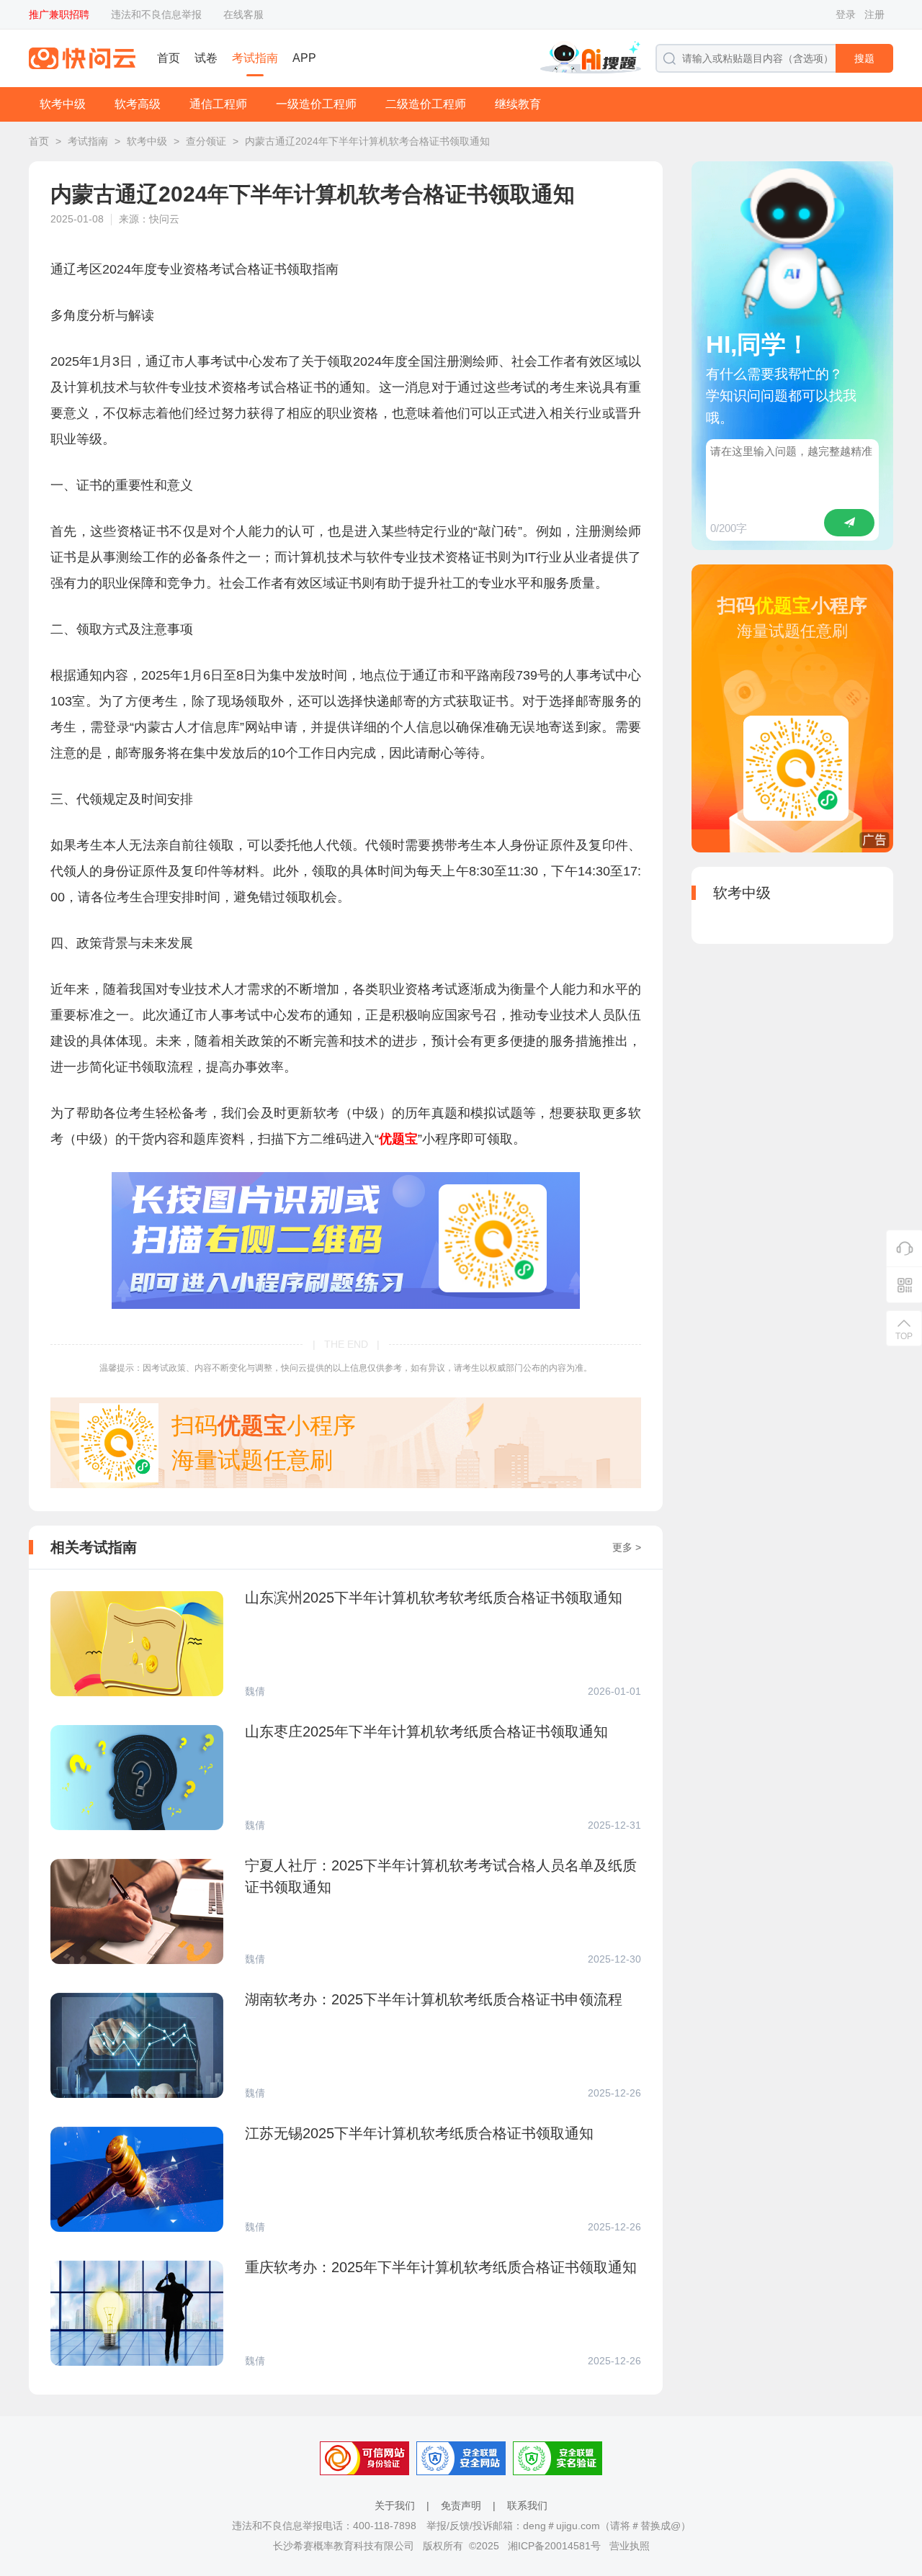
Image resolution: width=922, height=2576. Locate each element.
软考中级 (63, 104)
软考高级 (138, 104)
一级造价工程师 (316, 104)
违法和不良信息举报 (156, 14)
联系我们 (527, 2505)
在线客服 (243, 14)
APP (304, 58)
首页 (169, 58)
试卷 (206, 58)
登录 (846, 14)
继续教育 (518, 104)
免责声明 (461, 2505)
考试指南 (255, 58)
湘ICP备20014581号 (554, 2546)
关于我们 (395, 2505)
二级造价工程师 (426, 104)
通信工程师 (218, 104)
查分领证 (206, 141)
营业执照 (630, 2546)
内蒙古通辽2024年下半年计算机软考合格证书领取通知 (367, 141)
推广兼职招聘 (59, 14)
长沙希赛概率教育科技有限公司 (344, 2546)
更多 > (627, 1547)
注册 (874, 14)
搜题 (864, 58)
